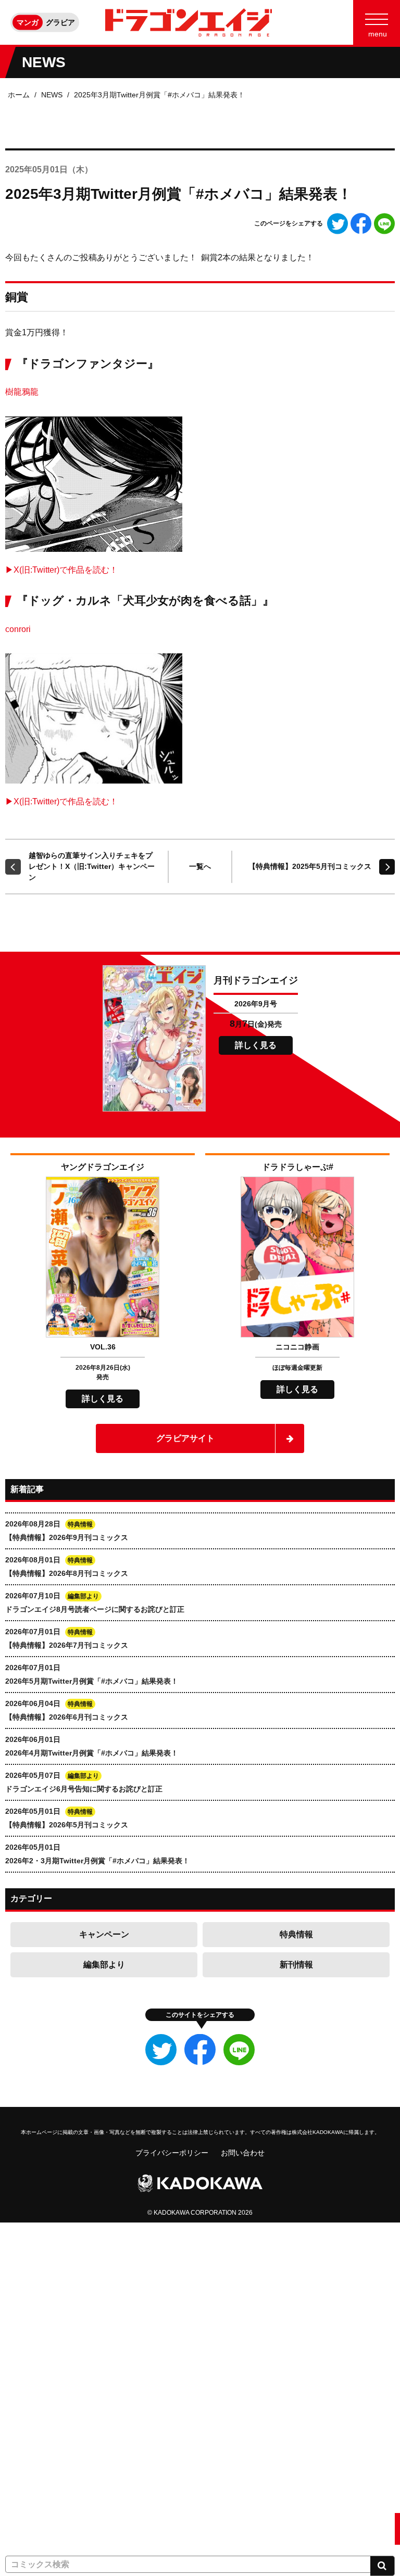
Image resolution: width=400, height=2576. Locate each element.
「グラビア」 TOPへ (39, 2529)
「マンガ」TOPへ (35, 2238)
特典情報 (296, 1934)
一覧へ (200, 866)
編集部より (104, 1965)
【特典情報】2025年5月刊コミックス (310, 866)
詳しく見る (256, 1045)
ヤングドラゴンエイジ (42, 2400)
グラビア (60, 22)
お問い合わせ (243, 2153)
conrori (18, 629)
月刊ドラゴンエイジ (38, 2367)
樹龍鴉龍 (22, 392)
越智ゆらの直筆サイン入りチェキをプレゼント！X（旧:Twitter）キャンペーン (92, 866)
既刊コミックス (31, 2335)
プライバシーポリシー (172, 2153)
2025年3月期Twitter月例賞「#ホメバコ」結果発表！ (159, 95)
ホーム (19, 95)
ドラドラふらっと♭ (38, 2464)
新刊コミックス (31, 2303)
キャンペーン (104, 1934)
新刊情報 (296, 1965)
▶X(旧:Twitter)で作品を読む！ (61, 570)
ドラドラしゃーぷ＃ (38, 2432)
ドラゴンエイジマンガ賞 (45, 2496)
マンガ (28, 22)
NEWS (52, 95)
